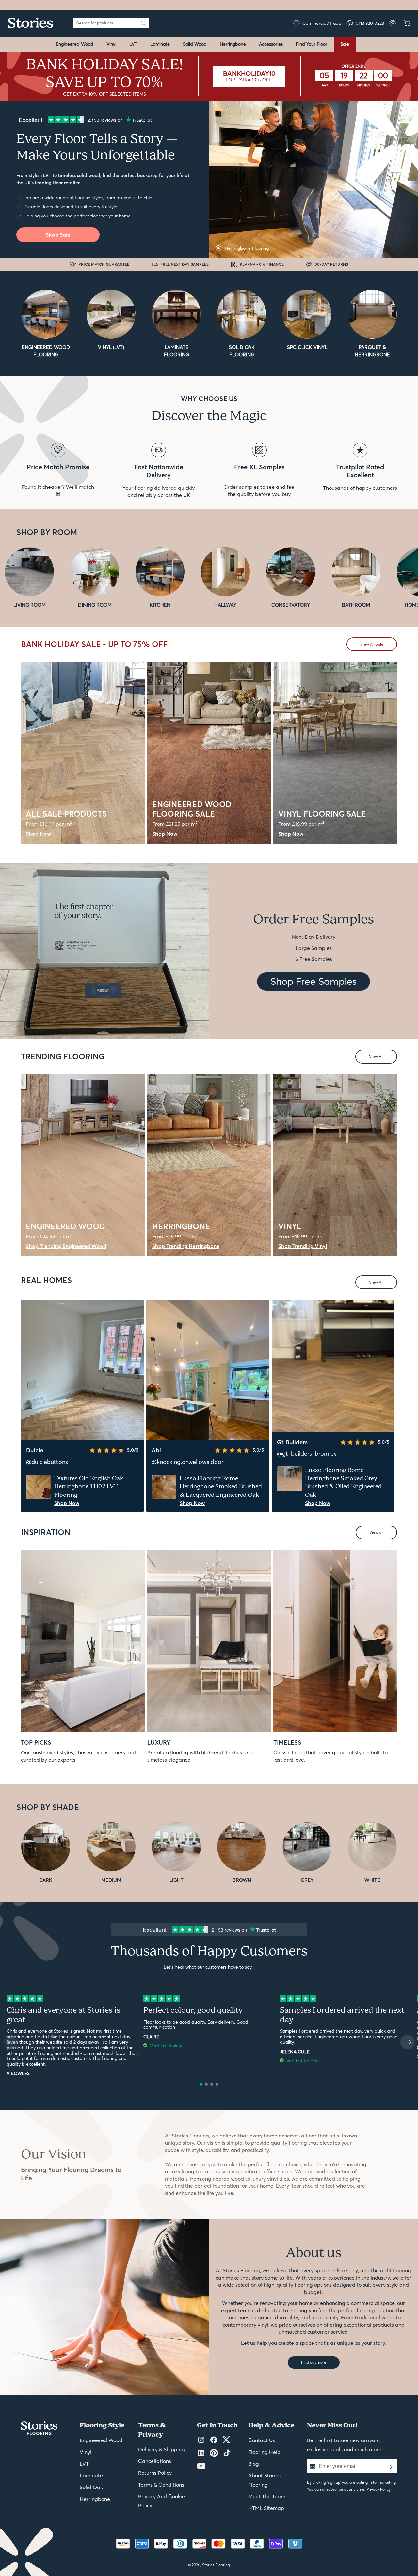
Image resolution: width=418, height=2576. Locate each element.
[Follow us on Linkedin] (201, 2453)
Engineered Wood (75, 44)
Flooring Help (264, 2452)
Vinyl (111, 44)
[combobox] (105, 23)
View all (376, 1532)
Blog (254, 2464)
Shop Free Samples (313, 981)
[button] (201, 2084)
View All (376, 1056)
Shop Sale (58, 235)
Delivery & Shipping (161, 2449)
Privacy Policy (378, 2489)
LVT (133, 44)
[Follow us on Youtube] (201, 2466)
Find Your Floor (312, 44)
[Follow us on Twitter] (226, 2440)
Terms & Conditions (161, 2485)
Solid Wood (195, 44)
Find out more (314, 2362)
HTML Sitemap (266, 2508)
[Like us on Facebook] (214, 2440)
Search (143, 23)
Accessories (271, 44)
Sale (345, 44)
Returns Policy (155, 2473)
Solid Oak (91, 2487)
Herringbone (233, 44)
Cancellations (155, 2461)
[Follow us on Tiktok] (227, 2453)
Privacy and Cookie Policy (161, 2501)
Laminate (160, 44)
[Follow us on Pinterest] (214, 2453)
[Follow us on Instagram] (201, 2440)
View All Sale (372, 644)
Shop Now (67, 1503)
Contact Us (262, 2440)
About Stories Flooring (264, 2480)
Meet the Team (267, 2496)
